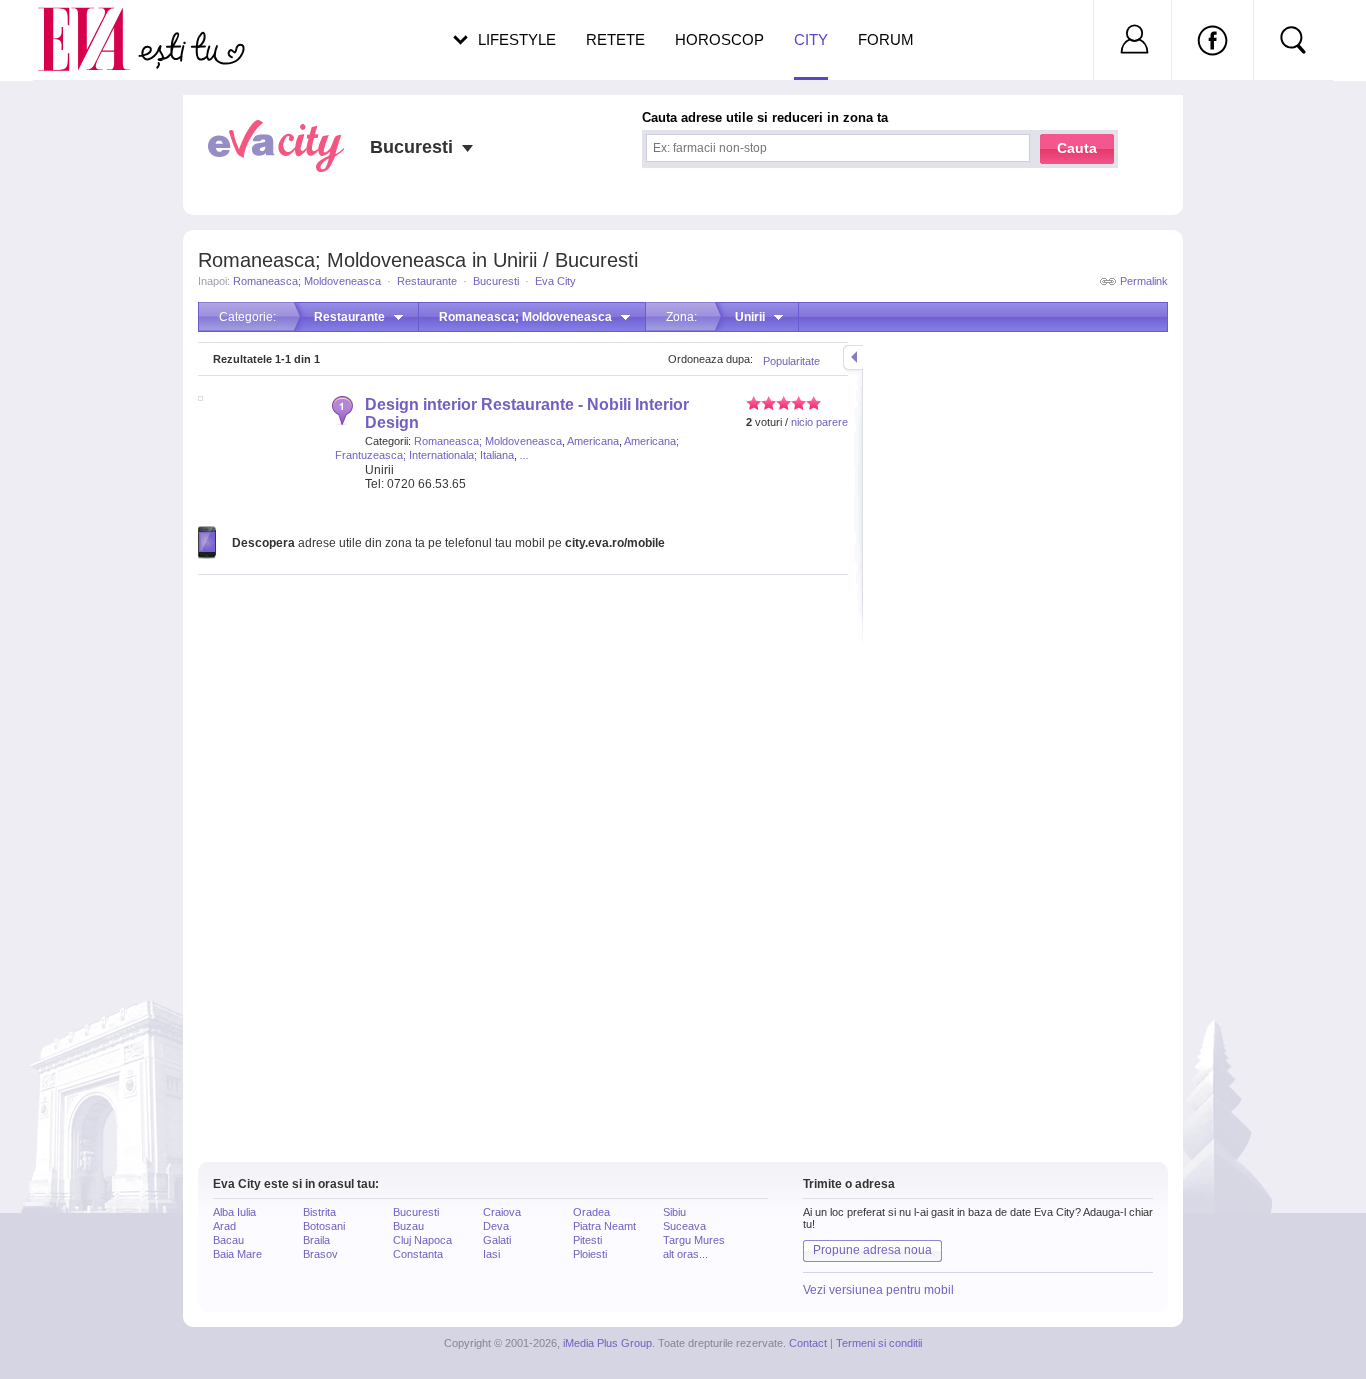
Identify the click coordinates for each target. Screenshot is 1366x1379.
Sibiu (674, 1212)
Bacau (228, 1240)
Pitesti (587, 1240)
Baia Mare (237, 1254)
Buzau (408, 1226)
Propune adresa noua (872, 1250)
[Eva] (95, 23)
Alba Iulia (234, 1212)
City (811, 39)
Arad (224, 1226)
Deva (496, 1226)
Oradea (591, 1212)
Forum (886, 39)
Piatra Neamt (604, 1226)
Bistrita (319, 1212)
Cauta (1077, 148)
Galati (497, 1240)
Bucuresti (496, 281)
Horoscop (719, 39)
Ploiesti (590, 1254)
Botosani (324, 1226)
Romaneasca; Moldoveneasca (307, 281)
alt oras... (685, 1254)
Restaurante (427, 281)
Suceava (684, 1226)
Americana (593, 441)
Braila (316, 1240)
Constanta (418, 1254)
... (524, 455)
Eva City (555, 281)
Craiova (502, 1212)
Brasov (320, 1254)
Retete (615, 39)
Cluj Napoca (422, 1240)
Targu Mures (694, 1240)
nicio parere (819, 422)
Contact (808, 1343)
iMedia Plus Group (607, 1343)
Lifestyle (517, 39)
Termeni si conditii (879, 1343)
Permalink (1144, 281)
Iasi (491, 1254)
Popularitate (791, 361)
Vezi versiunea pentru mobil (878, 1290)
